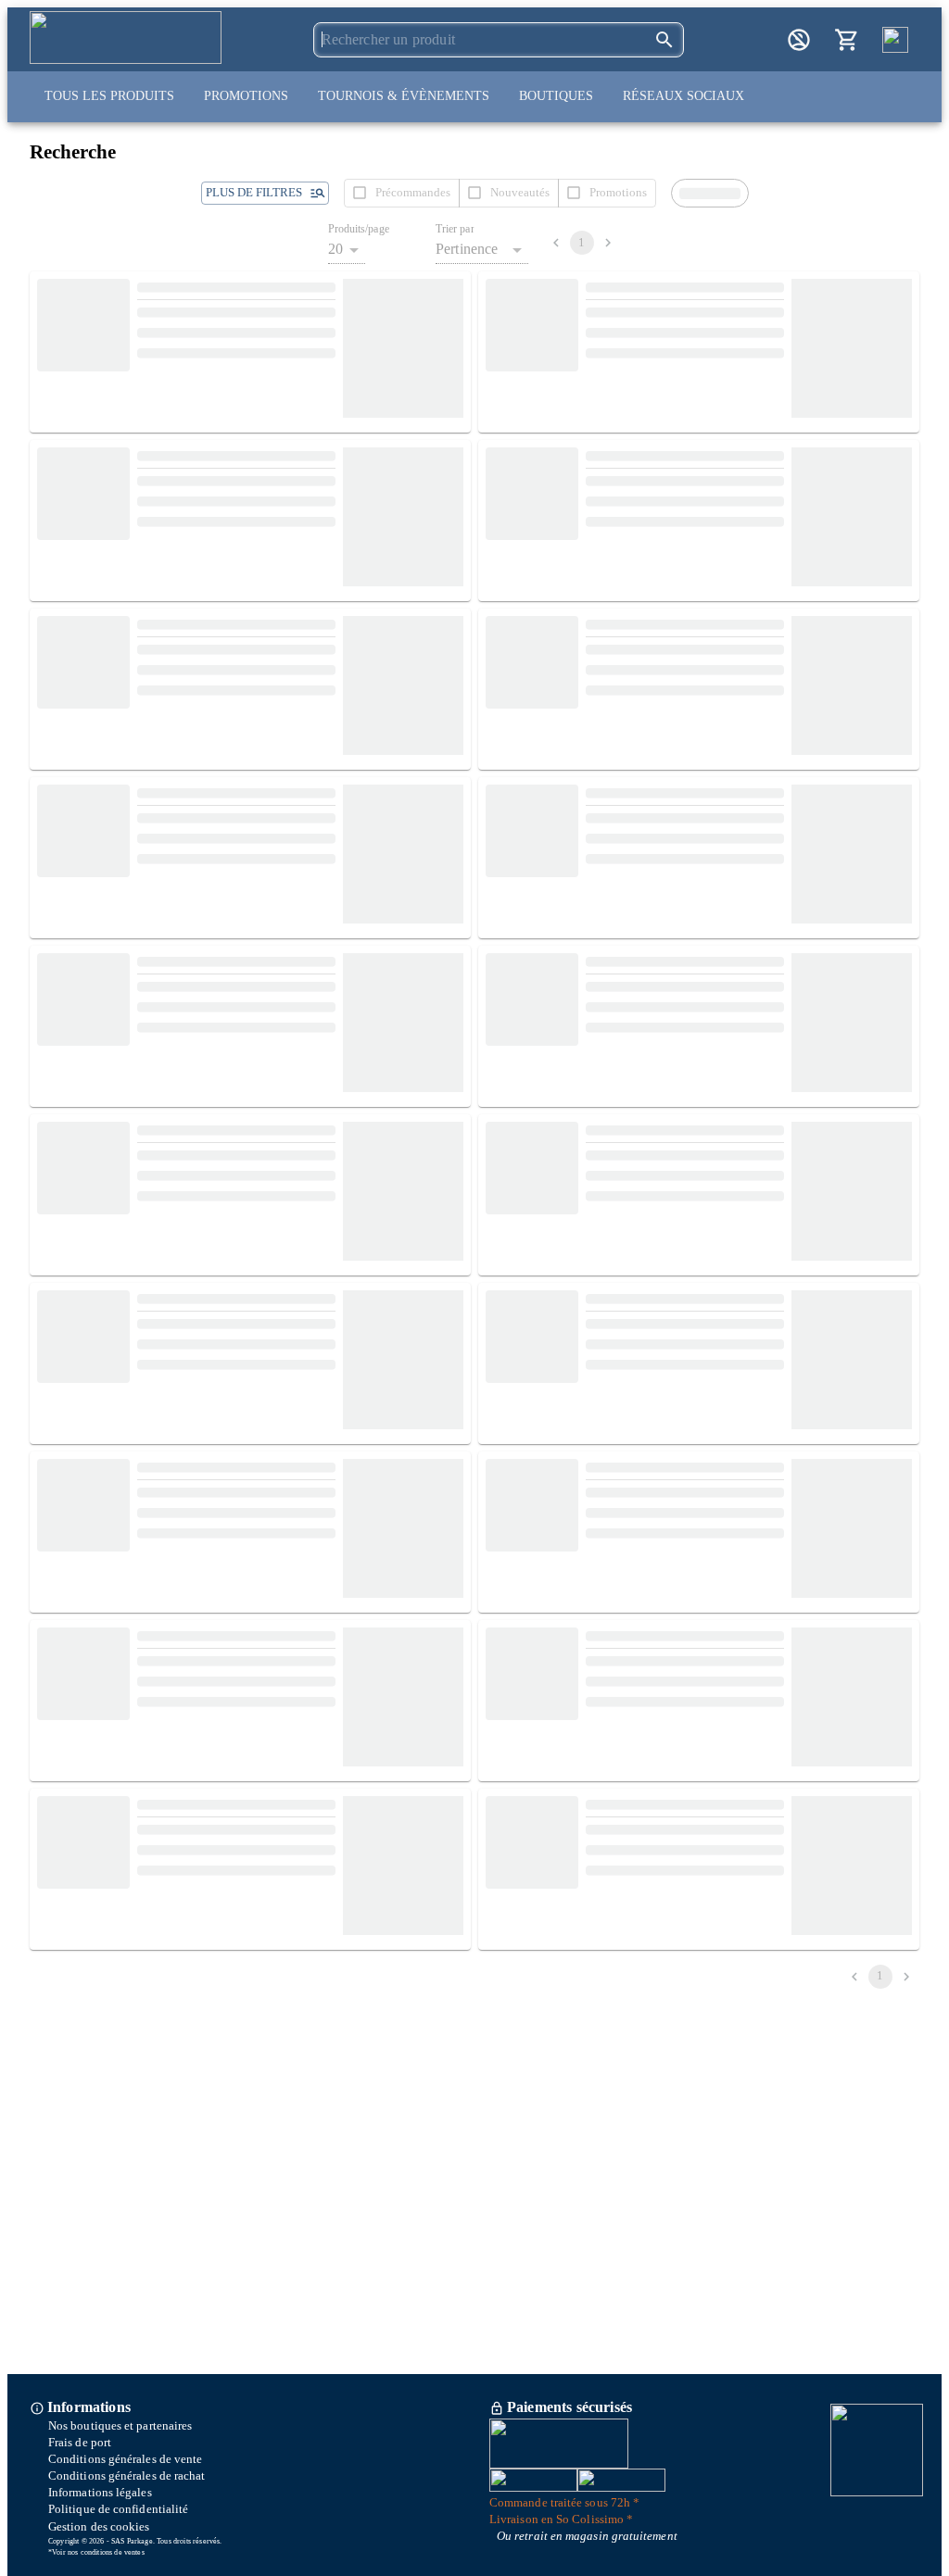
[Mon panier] (847, 40)
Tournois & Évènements (404, 96)
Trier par (455, 229)
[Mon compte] (799, 40)
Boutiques (556, 96)
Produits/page (359, 229)
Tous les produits (109, 96)
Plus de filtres (254, 192)
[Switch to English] (895, 40)
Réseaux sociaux (683, 96)
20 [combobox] (335, 249)
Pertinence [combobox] (467, 249)
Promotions (246, 96)
